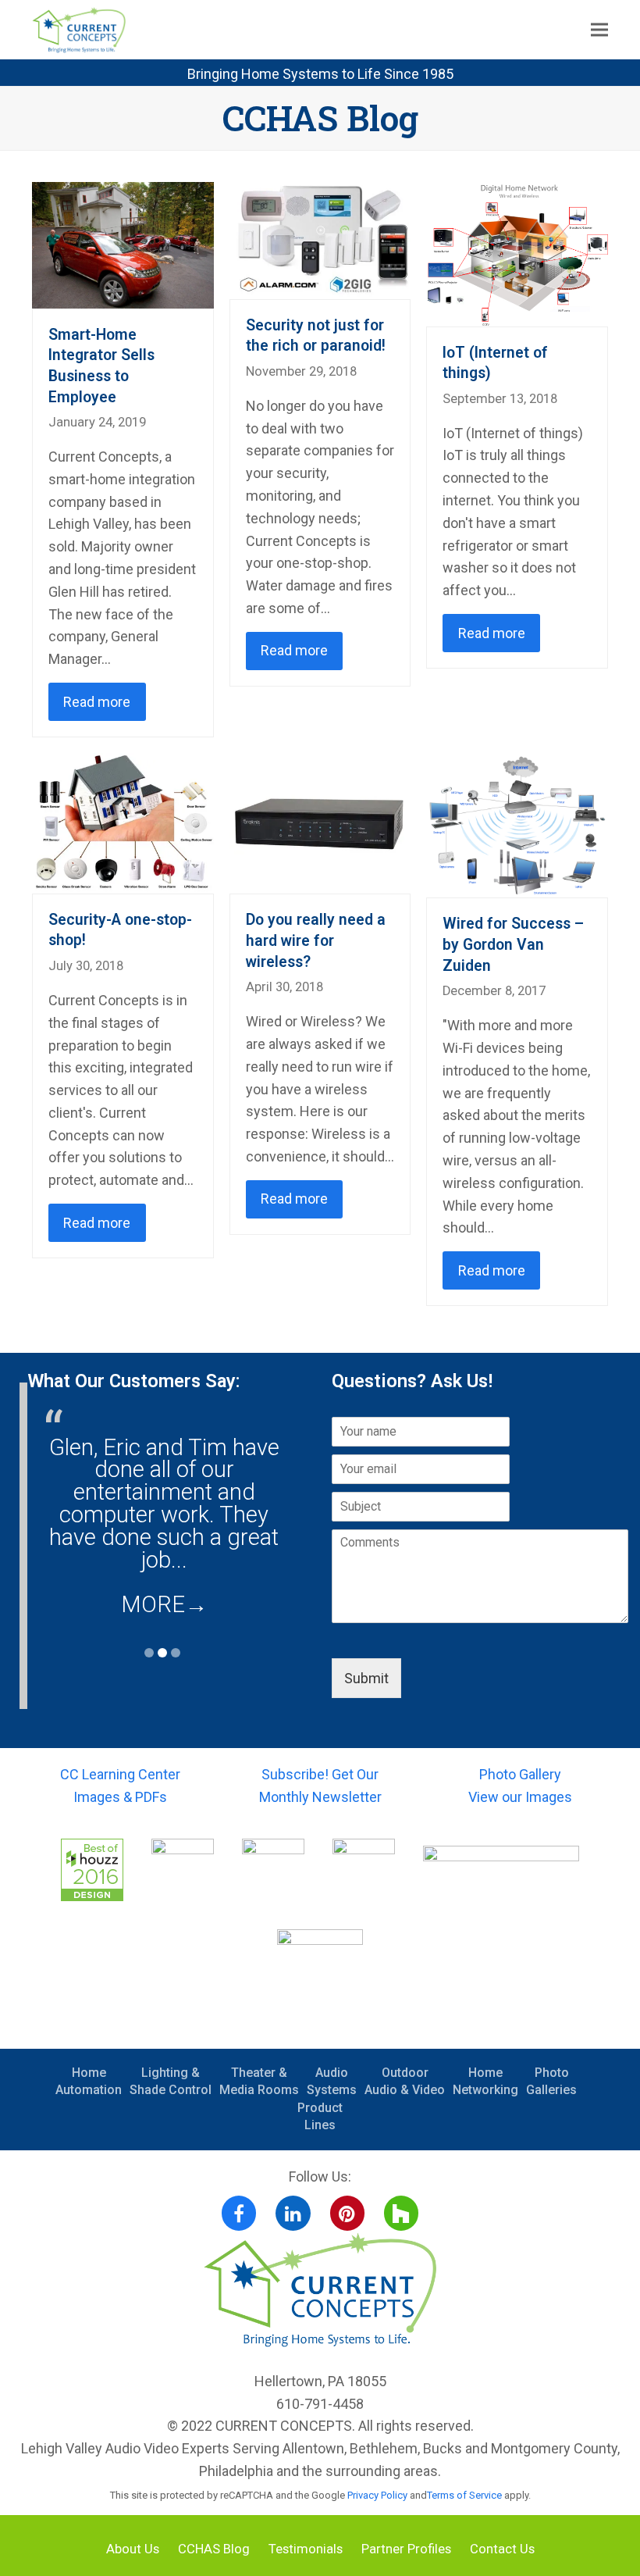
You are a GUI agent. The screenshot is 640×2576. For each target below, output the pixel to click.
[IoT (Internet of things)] (517, 253)
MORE (164, 1604)
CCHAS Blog (214, 2549)
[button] (599, 30)
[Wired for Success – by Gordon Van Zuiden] (517, 824)
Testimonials (306, 2549)
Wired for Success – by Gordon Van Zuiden (513, 944)
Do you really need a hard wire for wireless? (316, 940)
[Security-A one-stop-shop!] (123, 822)
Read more (97, 702)
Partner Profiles (406, 2549)
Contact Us (502, 2549)
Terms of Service (464, 2495)
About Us (133, 2549)
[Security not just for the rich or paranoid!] (320, 239)
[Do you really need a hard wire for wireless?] (320, 822)
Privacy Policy (377, 2495)
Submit (366, 1678)
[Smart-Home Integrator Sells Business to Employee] (123, 243)
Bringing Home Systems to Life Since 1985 (320, 74)
